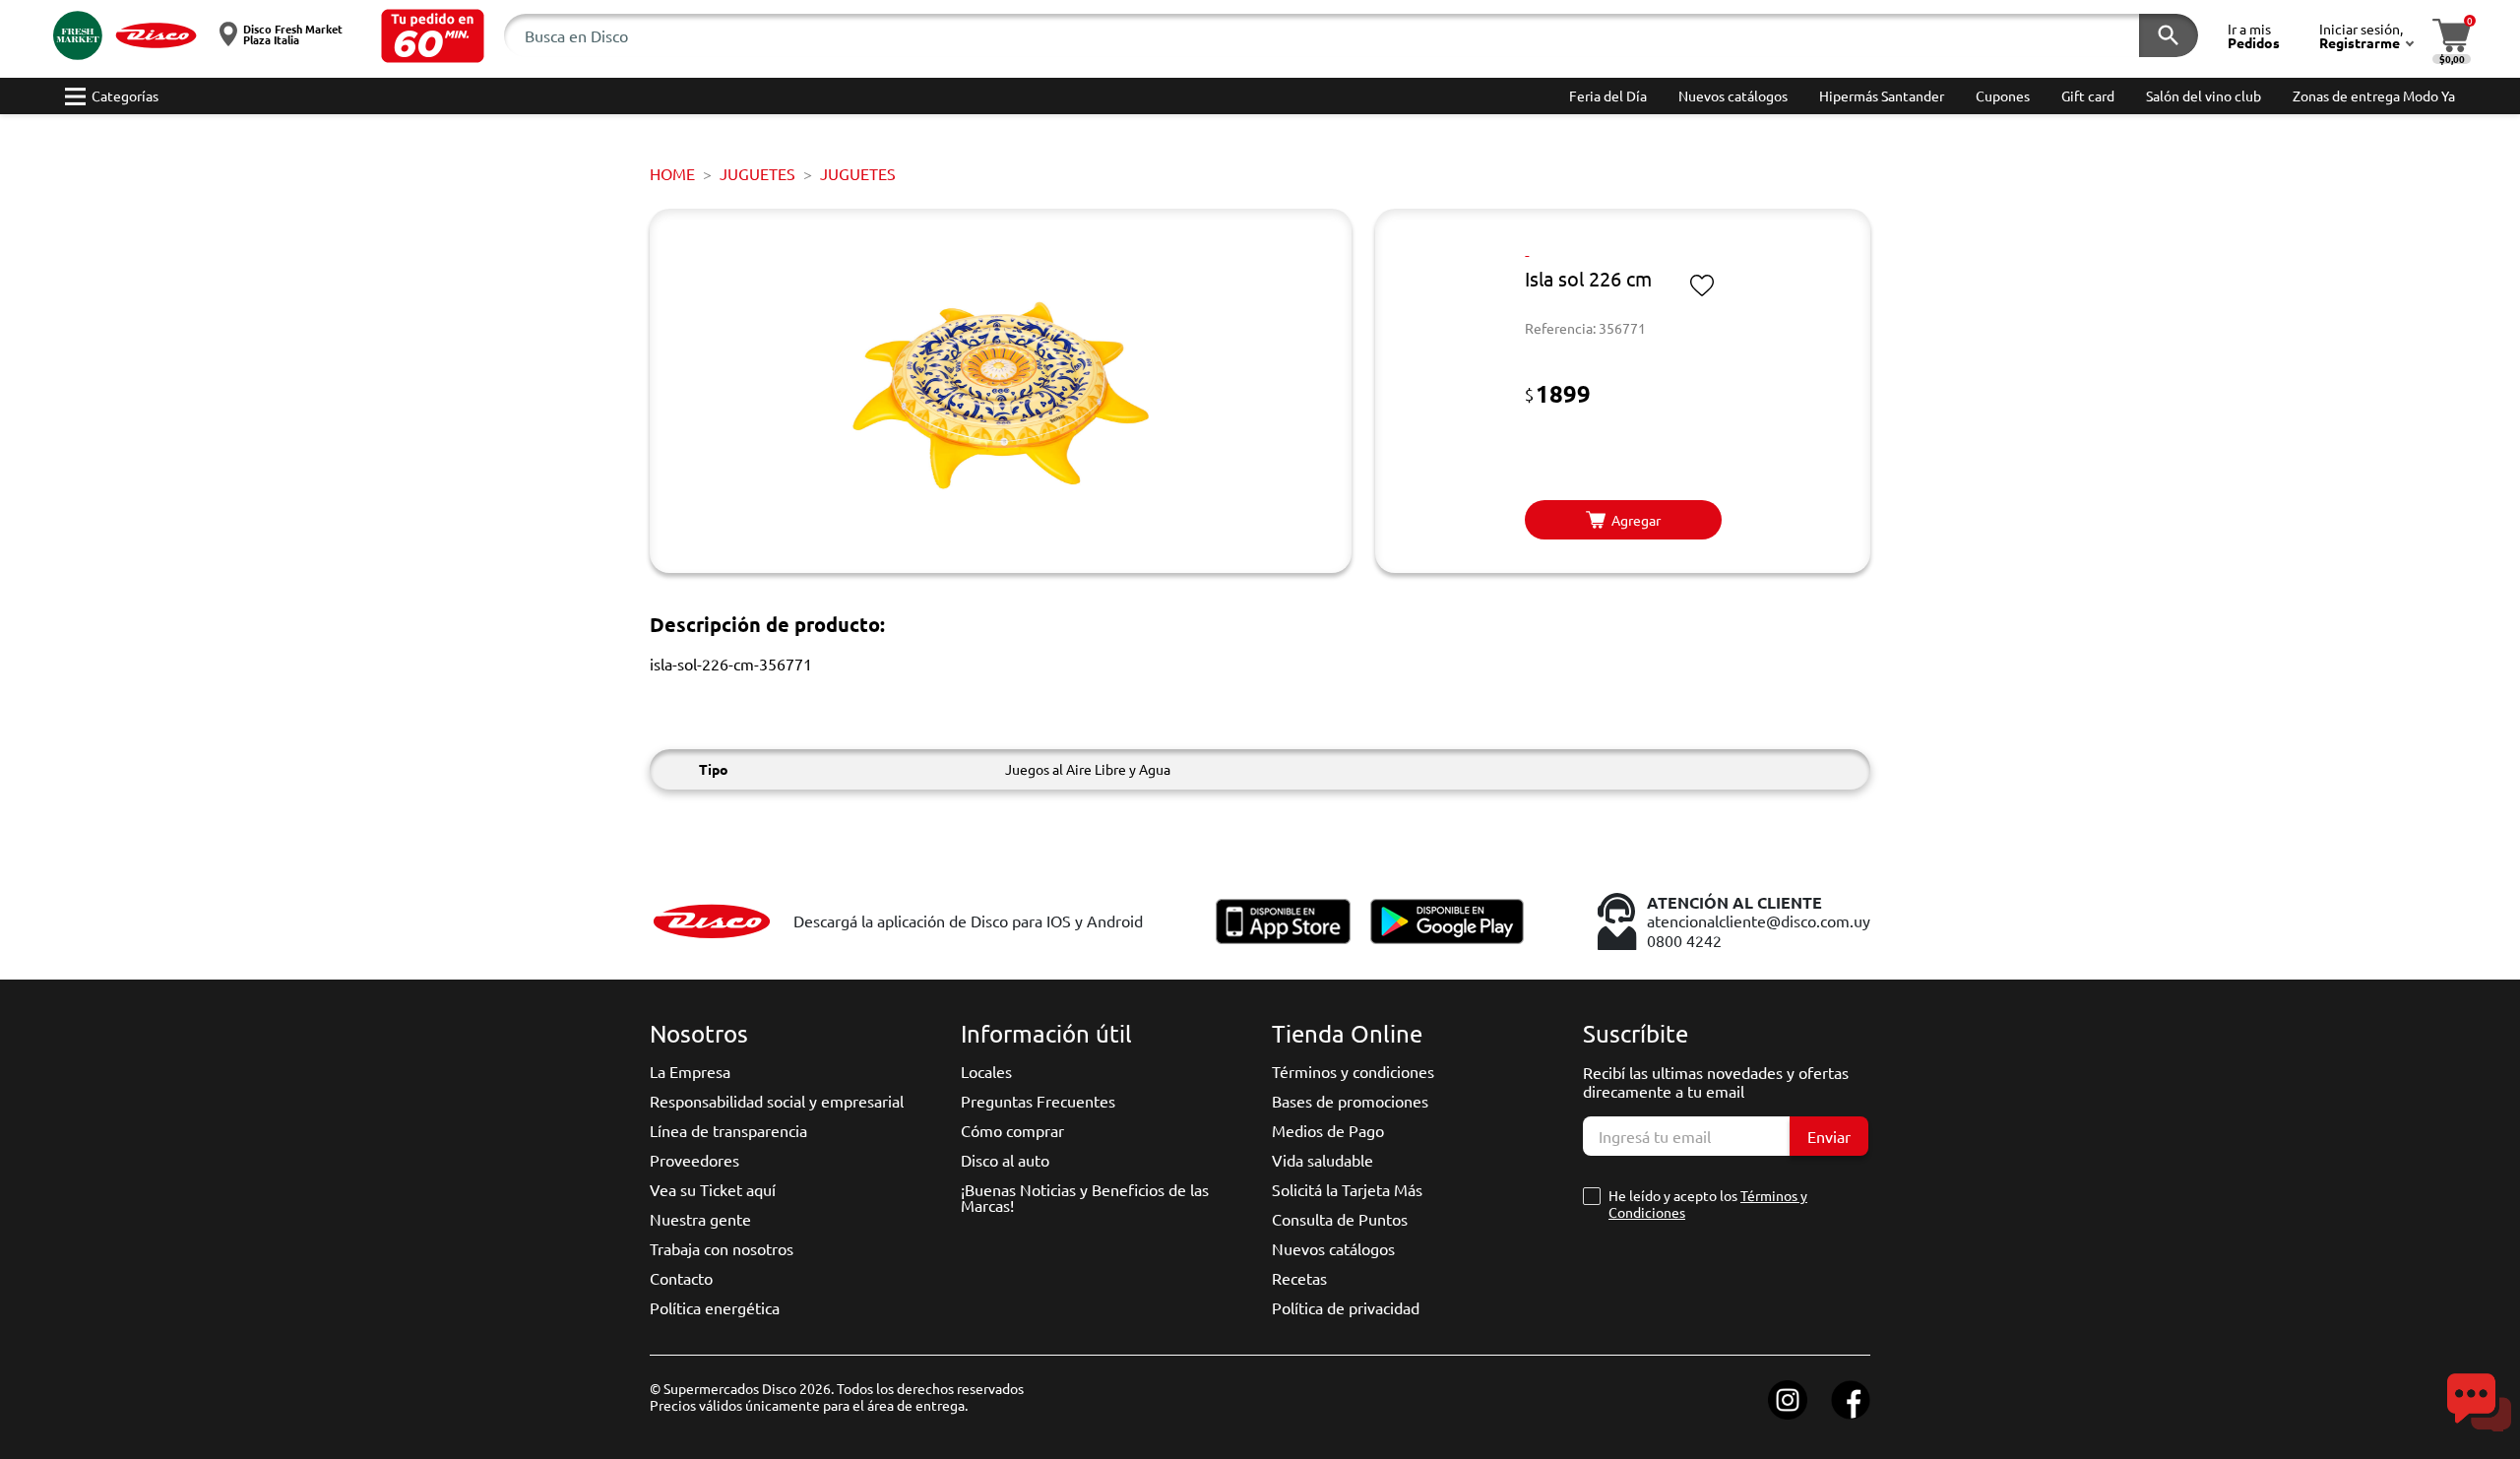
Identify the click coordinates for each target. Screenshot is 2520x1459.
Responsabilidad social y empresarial (777, 1101)
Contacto (681, 1278)
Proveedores (694, 1160)
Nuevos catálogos (1333, 1248)
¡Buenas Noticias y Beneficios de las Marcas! (1085, 1197)
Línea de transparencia (728, 1130)
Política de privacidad (1346, 1307)
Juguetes (858, 173)
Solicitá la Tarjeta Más (1347, 1189)
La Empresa (690, 1071)
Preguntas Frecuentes (1038, 1101)
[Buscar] (2169, 35)
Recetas (1299, 1278)
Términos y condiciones (1353, 1071)
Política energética (715, 1307)
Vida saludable (1323, 1160)
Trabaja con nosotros (722, 1248)
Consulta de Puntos (1340, 1219)
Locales (986, 1071)
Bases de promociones (1350, 1101)
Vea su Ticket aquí (713, 1189)
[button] (433, 36)
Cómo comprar (1012, 1130)
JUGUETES (757, 173)
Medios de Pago (1328, 1130)
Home (672, 173)
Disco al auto (1005, 1160)
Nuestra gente (700, 1219)
